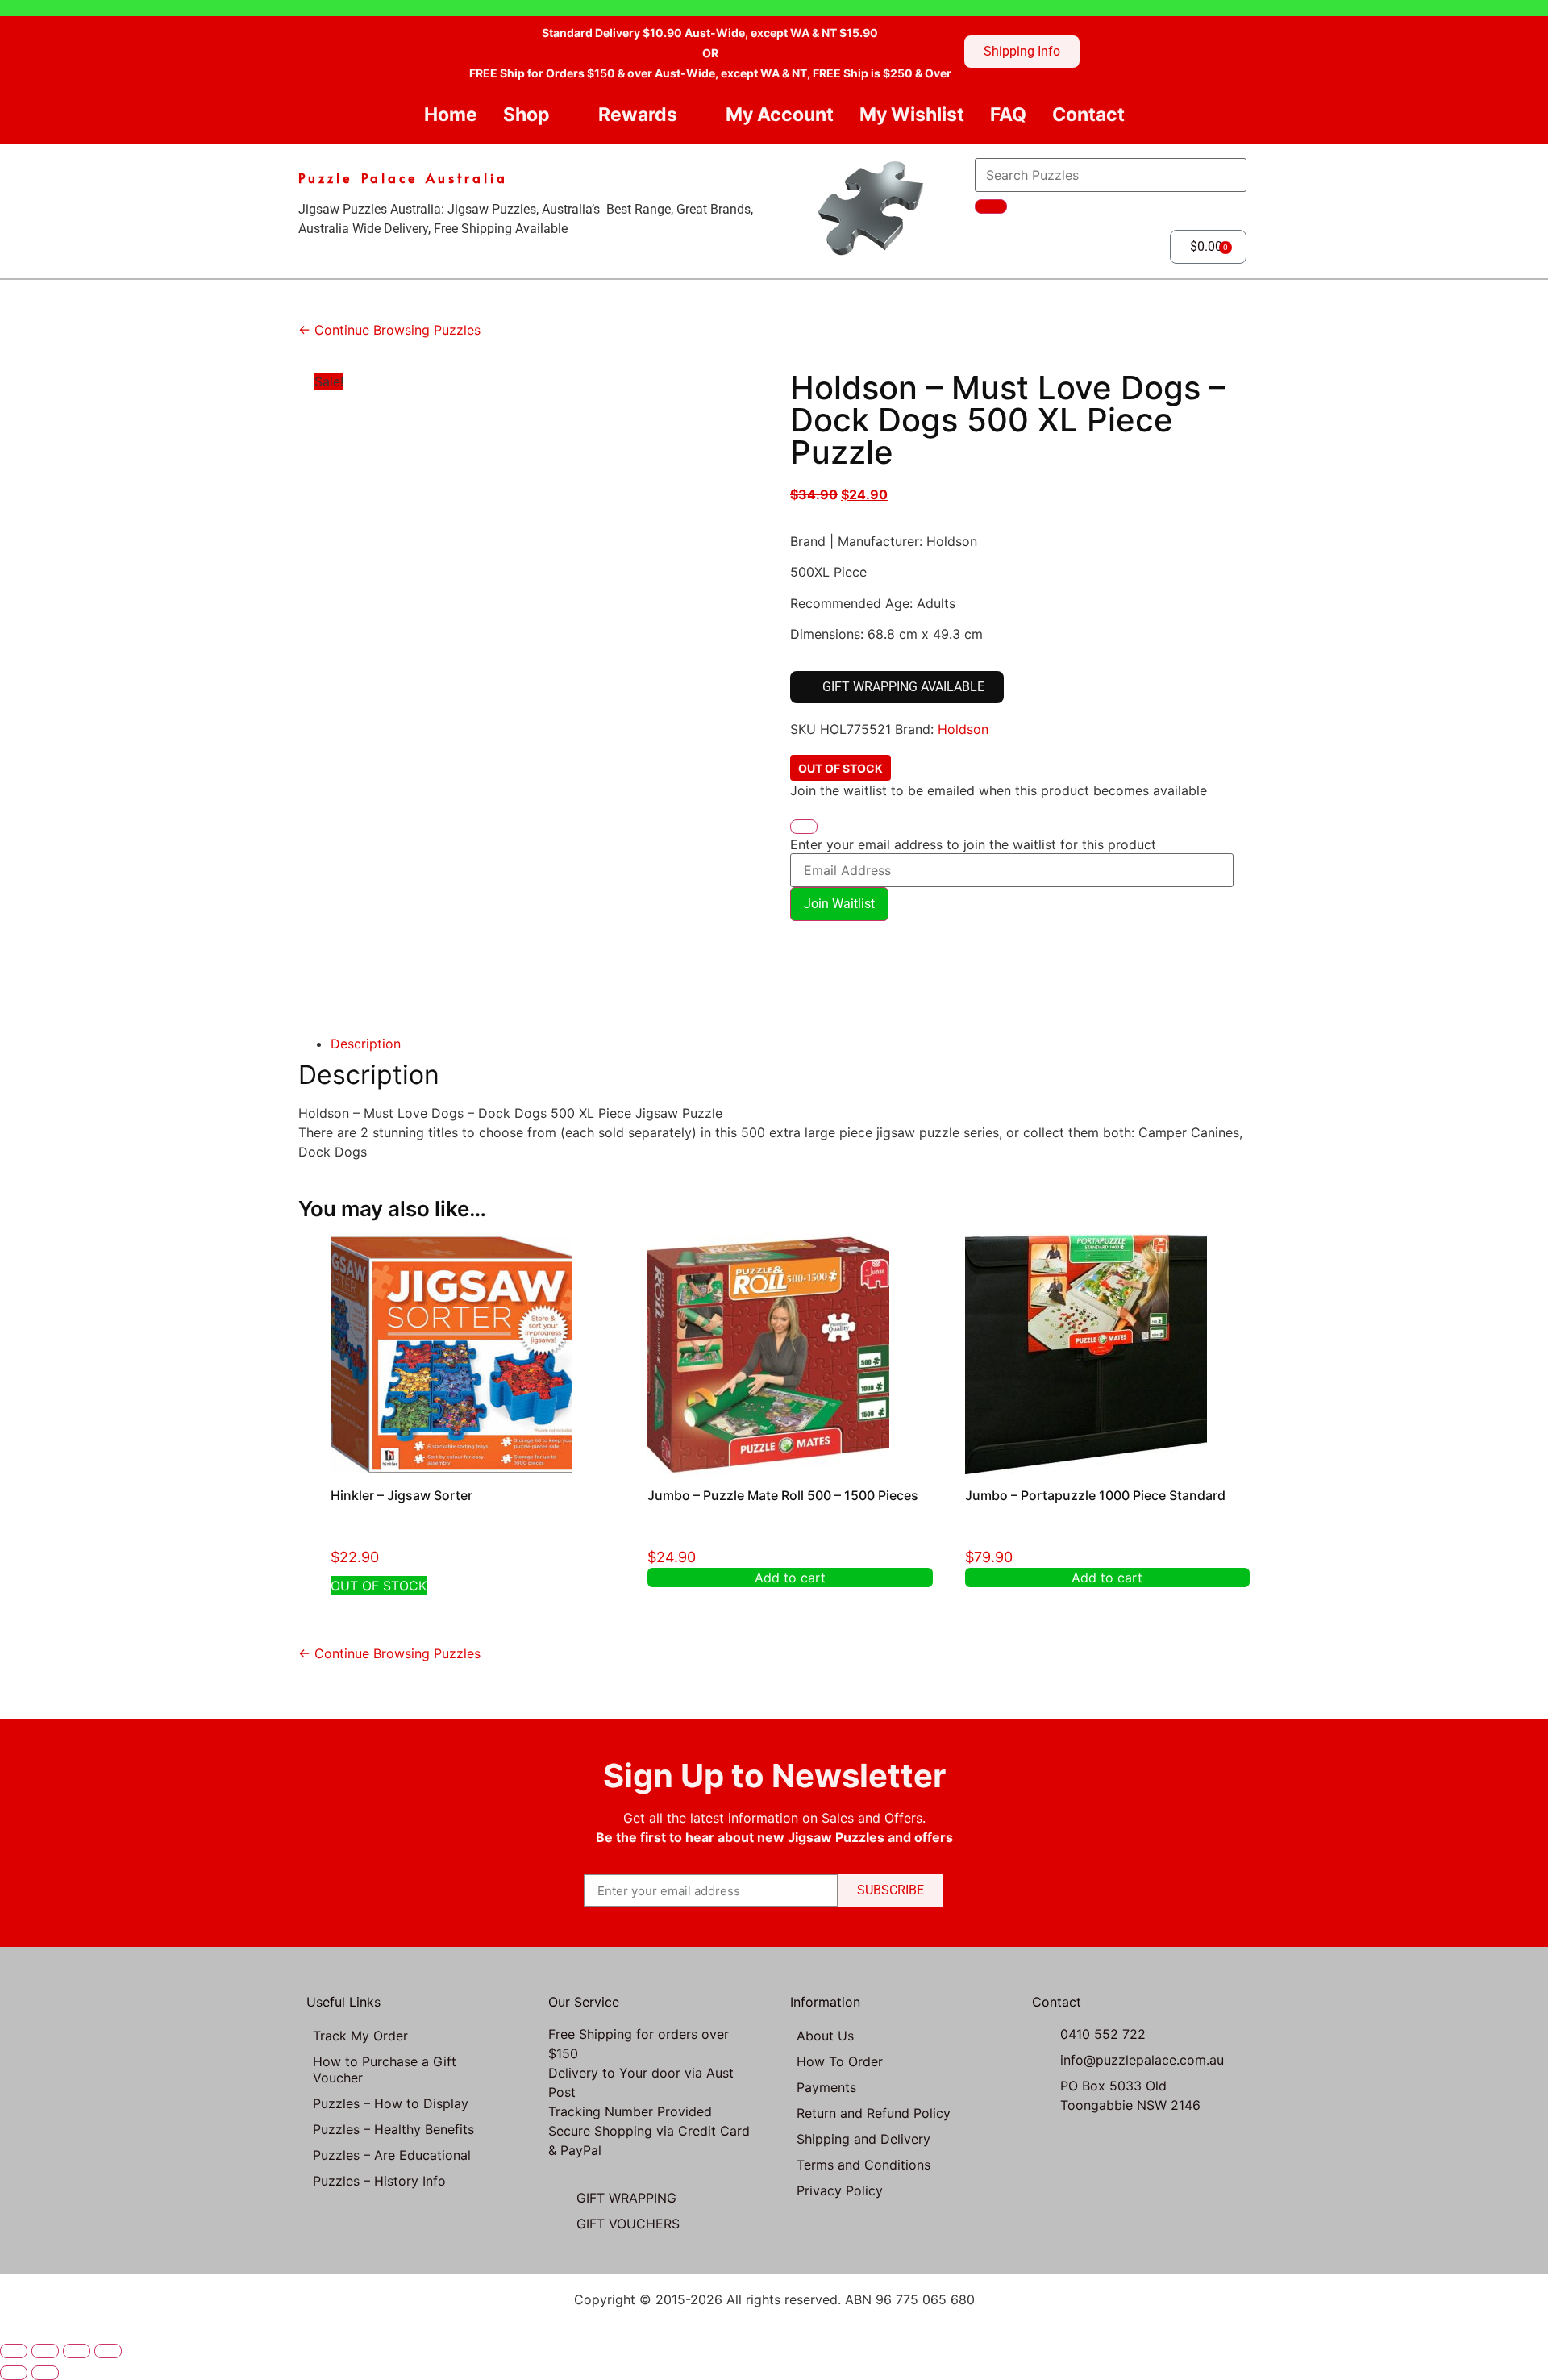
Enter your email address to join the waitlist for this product (973, 844)
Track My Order (360, 2036)
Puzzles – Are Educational (392, 2155)
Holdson (963, 729)
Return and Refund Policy (874, 2113)
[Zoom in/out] (14, 2351)
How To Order (840, 2061)
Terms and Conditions (863, 2165)
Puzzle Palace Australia (403, 177)
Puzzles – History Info (379, 2181)
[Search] (991, 206)
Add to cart (790, 1578)
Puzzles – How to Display (391, 2103)
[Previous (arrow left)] (14, 2373)
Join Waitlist (839, 904)
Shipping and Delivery (863, 2139)
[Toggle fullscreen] (45, 2351)
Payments (826, 2087)
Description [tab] (366, 1044)
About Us (825, 2036)
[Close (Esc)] (108, 2351)
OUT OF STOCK (379, 1586)
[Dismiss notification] (804, 827)
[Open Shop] (563, 115)
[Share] (77, 2351)
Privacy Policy (840, 2190)
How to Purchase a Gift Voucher (385, 2069)
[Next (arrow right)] (45, 2373)
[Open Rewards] (691, 115)
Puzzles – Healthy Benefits (393, 2129)
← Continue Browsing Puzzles (389, 330)
